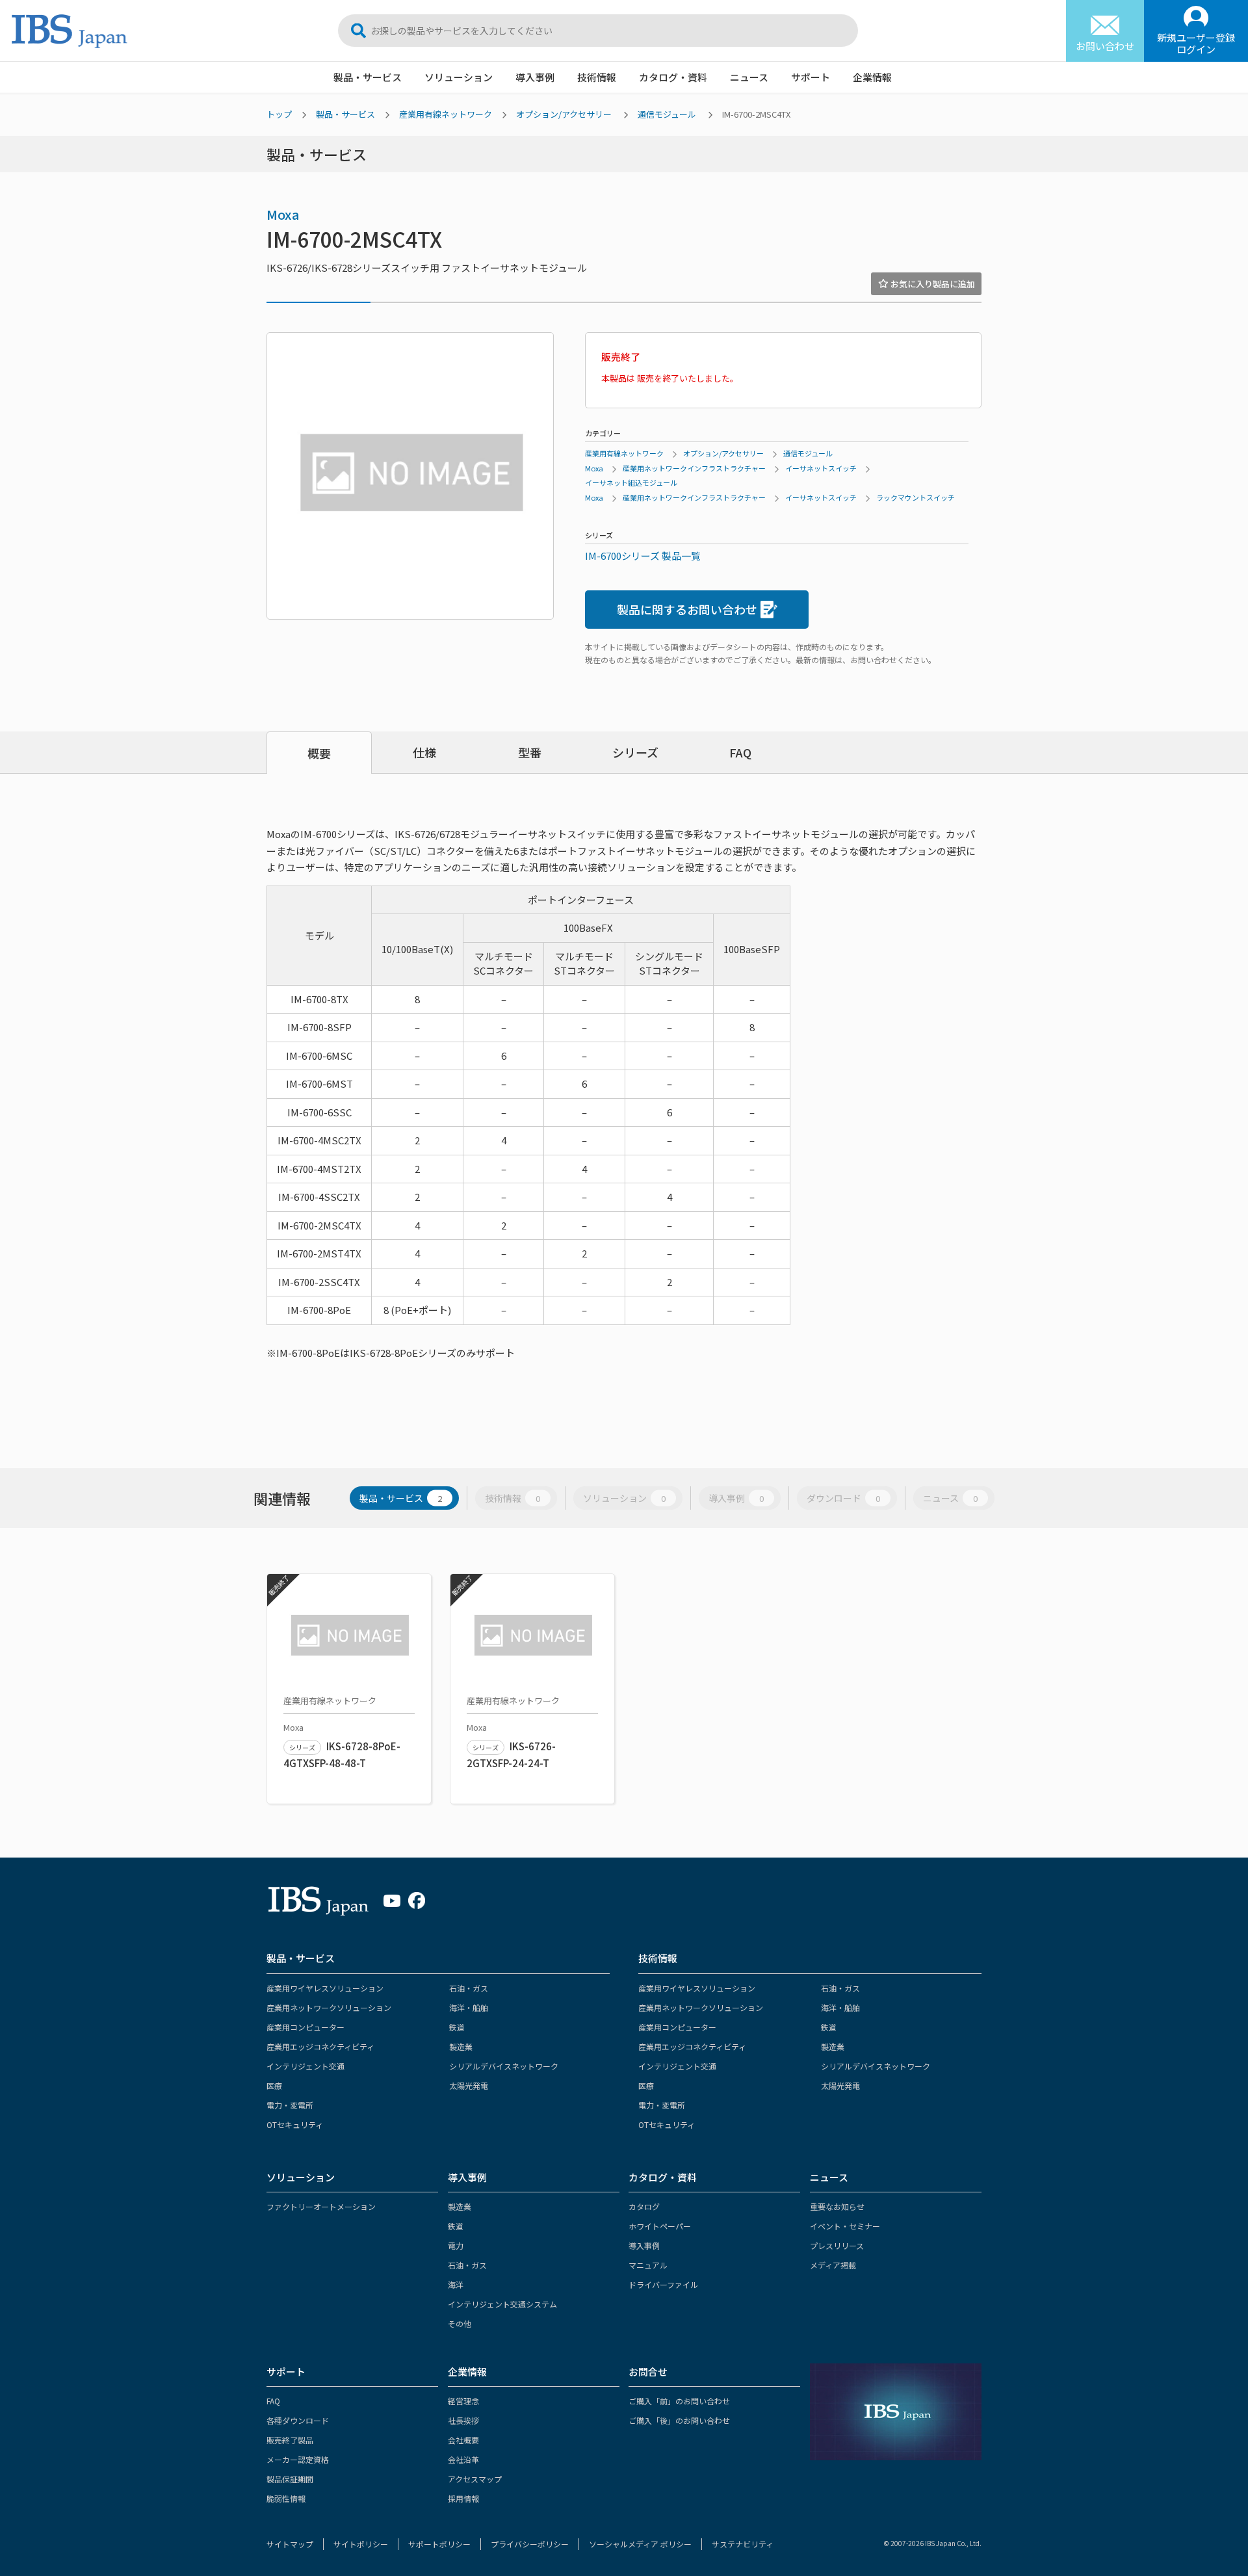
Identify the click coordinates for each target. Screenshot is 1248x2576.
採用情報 (463, 2498)
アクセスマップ (475, 2479)
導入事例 (535, 77)
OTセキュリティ (295, 2124)
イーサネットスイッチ (821, 468)
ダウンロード (843, 1498)
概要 (319, 753)
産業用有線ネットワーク (446, 114)
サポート (811, 77)
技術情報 (597, 77)
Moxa (283, 214)
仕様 (424, 752)
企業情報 (872, 77)
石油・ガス (469, 1988)
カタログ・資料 (673, 77)
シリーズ (635, 752)
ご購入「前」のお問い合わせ (679, 2401)
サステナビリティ (743, 2544)
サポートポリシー (439, 2544)
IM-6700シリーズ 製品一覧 (643, 556)
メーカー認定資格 (298, 2459)
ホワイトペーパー (660, 2226)
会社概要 (463, 2440)
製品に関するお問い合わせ (687, 609)
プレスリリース (837, 2245)
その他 (460, 2323)
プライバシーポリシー (530, 2544)
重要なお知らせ (837, 2206)
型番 (530, 752)
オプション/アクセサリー (564, 114)
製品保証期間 (290, 2479)
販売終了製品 (290, 2440)
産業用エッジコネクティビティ (320, 2046)
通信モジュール (667, 114)
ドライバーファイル (663, 2284)
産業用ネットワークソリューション (329, 2007)
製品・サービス (368, 77)
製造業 (461, 2046)
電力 (456, 2245)
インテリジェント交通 (305, 2066)
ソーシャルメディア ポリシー (640, 2544)
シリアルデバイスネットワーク (504, 2066)
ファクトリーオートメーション (321, 2206)
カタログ (644, 2206)
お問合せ (648, 2372)
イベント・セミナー (845, 2226)
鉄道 (457, 2027)
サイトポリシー (361, 2544)
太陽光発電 (469, 2085)
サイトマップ (290, 2544)
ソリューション (459, 77)
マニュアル (648, 2265)
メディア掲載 (833, 2265)
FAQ (740, 752)
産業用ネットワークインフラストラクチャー (694, 468)
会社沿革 (463, 2459)
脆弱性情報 (286, 2498)
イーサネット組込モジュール (631, 482)
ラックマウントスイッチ (916, 497)
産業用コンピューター (305, 2027)
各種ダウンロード (298, 2420)
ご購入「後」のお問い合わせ (679, 2420)
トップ (279, 114)
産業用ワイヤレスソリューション (325, 1988)
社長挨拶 (463, 2420)
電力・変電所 (290, 2105)
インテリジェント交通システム (502, 2304)
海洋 (456, 2284)
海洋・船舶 (469, 2007)
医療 (274, 2085)
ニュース (749, 77)
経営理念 (463, 2401)
